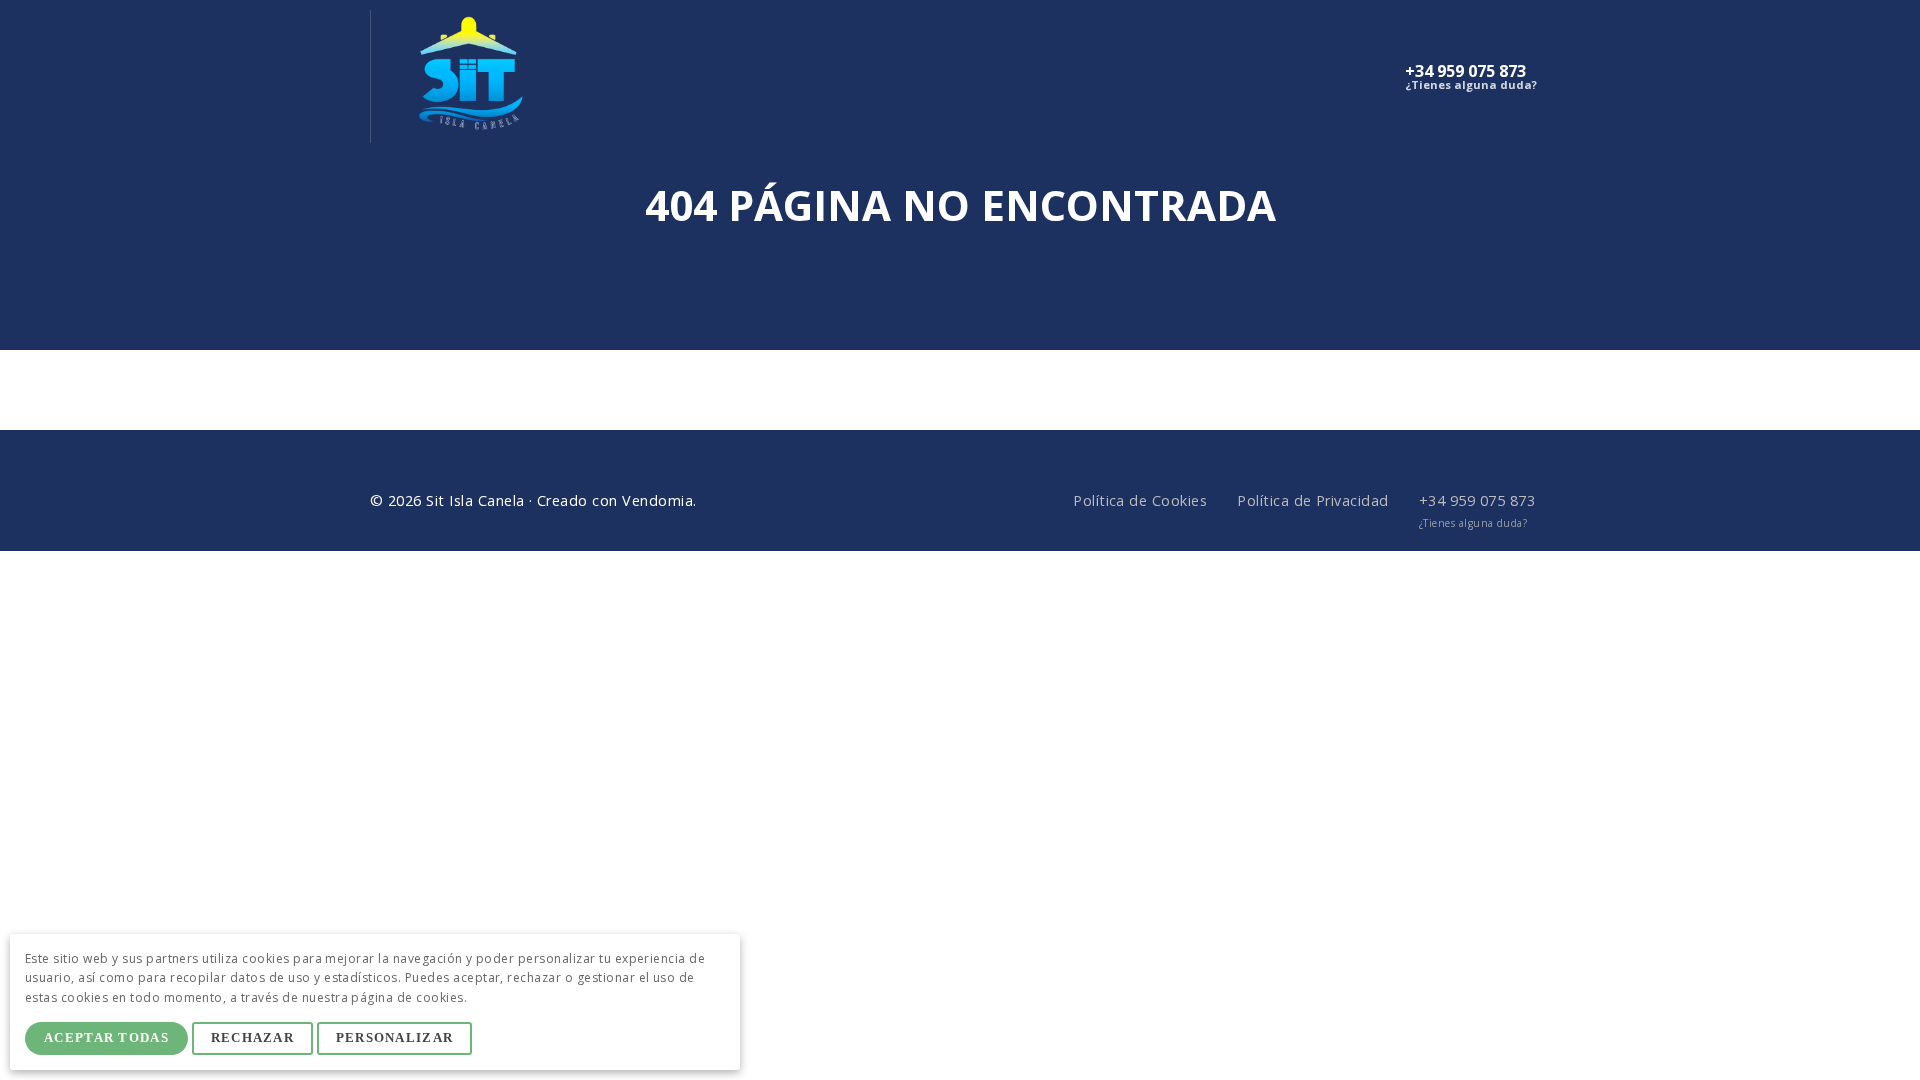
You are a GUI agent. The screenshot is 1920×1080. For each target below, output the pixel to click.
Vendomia (657, 500)
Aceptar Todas (106, 1038)
